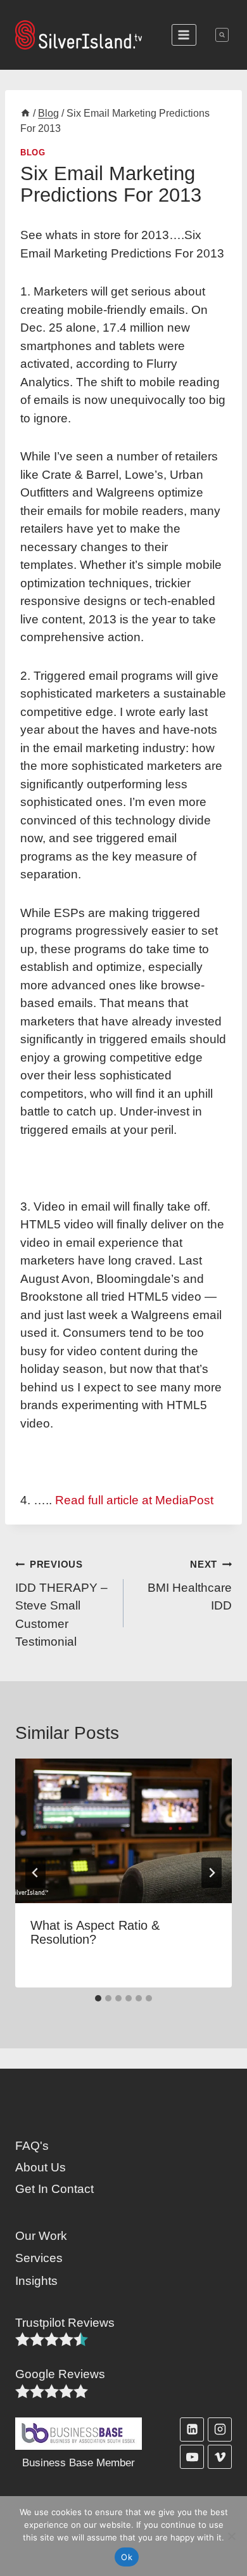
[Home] (25, 113)
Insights (36, 2281)
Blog (33, 153)
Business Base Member (79, 2463)
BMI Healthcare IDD (190, 1586)
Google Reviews (60, 2374)
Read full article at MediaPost (134, 1500)
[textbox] (65, 2323)
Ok (127, 2557)
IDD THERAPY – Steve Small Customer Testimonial (61, 1604)
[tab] (98, 1998)
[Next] (212, 1873)
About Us (41, 2167)
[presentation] (123, 1831)
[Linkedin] (192, 2430)
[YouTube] (192, 2457)
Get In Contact (54, 2189)
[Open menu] (184, 35)
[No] (231, 2536)
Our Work (41, 2236)
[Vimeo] (220, 2457)
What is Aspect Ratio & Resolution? (95, 1932)
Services (39, 2258)
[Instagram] (220, 2430)
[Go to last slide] (35, 1873)
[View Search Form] (222, 35)
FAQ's (32, 2146)
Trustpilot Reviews (65, 2323)
